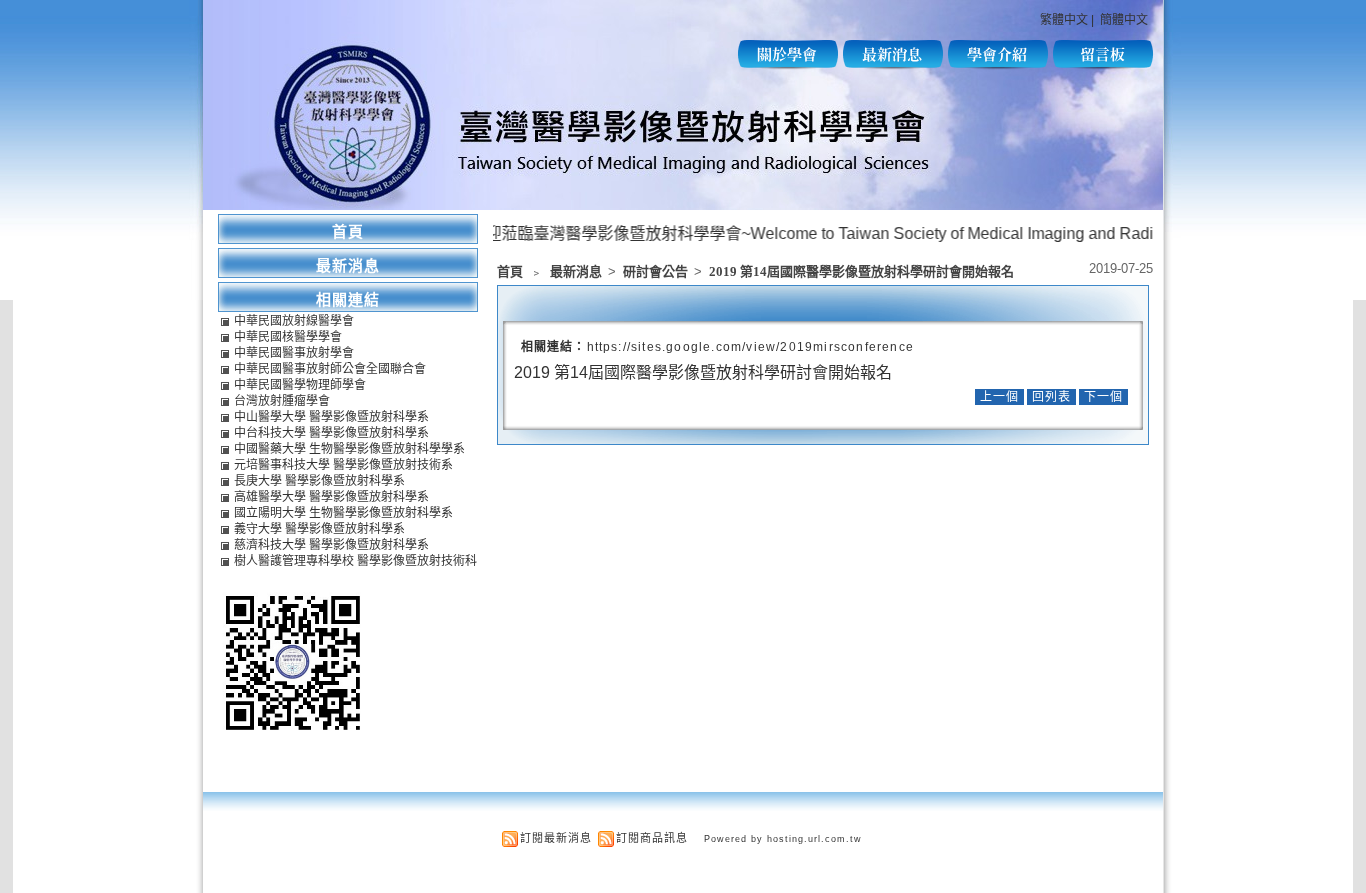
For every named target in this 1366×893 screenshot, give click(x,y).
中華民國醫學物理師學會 (300, 385)
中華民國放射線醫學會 (294, 321)
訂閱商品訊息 (652, 838)
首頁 (510, 271)
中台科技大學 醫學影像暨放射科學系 (331, 433)
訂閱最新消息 (556, 838)
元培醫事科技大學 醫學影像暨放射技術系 (343, 465)
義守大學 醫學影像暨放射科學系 (319, 529)
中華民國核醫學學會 (288, 337)
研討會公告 (657, 271)
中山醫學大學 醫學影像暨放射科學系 (331, 417)
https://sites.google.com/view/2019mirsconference (751, 347)
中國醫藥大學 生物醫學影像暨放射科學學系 (349, 449)
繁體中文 (1064, 20)
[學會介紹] (998, 64)
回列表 (1051, 397)
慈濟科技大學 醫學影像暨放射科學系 (331, 545)
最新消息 (577, 271)
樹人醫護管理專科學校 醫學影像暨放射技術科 (355, 561)
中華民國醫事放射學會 (294, 353)
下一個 (1103, 397)
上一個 (999, 397)
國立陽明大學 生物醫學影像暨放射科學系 (343, 513)
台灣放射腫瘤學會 (282, 401)
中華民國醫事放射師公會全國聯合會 (330, 369)
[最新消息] (893, 64)
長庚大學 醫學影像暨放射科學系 (319, 481)
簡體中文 (1124, 20)
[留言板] (1103, 64)
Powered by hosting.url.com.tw (783, 839)
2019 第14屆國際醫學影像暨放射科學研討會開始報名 (861, 271)
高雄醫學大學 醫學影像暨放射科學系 (331, 497)
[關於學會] (788, 64)
